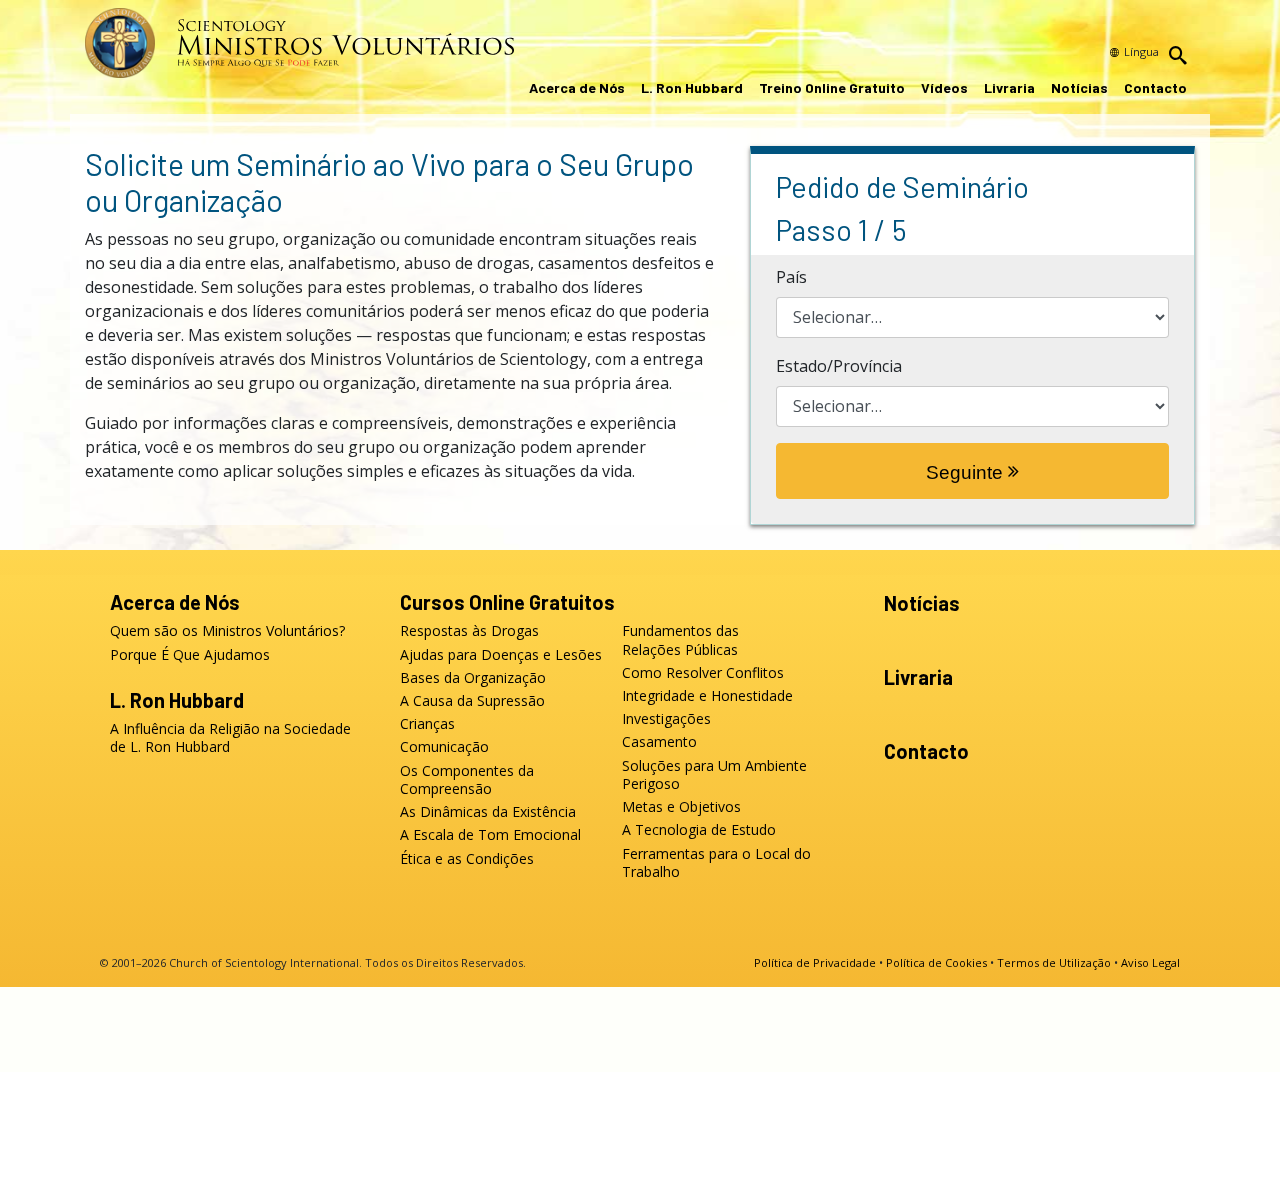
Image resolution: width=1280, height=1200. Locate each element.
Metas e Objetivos (681, 807)
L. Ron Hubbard (692, 87)
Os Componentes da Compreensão (467, 780)
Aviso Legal (1150, 962)
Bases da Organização (473, 678)
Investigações (666, 719)
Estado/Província (839, 366)
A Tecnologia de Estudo (699, 830)
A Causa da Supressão (472, 701)
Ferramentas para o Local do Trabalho (716, 863)
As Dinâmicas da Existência (488, 812)
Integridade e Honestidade (707, 696)
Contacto (1155, 87)
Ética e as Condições (467, 859)
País (791, 277)
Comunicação (444, 747)
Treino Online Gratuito (832, 87)
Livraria (1009, 87)
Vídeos (944, 87)
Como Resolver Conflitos (703, 673)
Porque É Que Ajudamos (190, 655)
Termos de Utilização (1054, 962)
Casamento (659, 742)
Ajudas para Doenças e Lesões (501, 655)
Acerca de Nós (577, 87)
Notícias (1079, 87)
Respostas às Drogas (469, 631)
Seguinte (967, 472)
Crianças (427, 724)
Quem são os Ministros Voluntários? (227, 631)
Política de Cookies (936, 962)
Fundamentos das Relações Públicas (680, 640)
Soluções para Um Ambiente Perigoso (714, 775)
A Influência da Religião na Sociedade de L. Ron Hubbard (230, 738)
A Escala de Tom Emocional (490, 835)
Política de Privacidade (815, 962)
